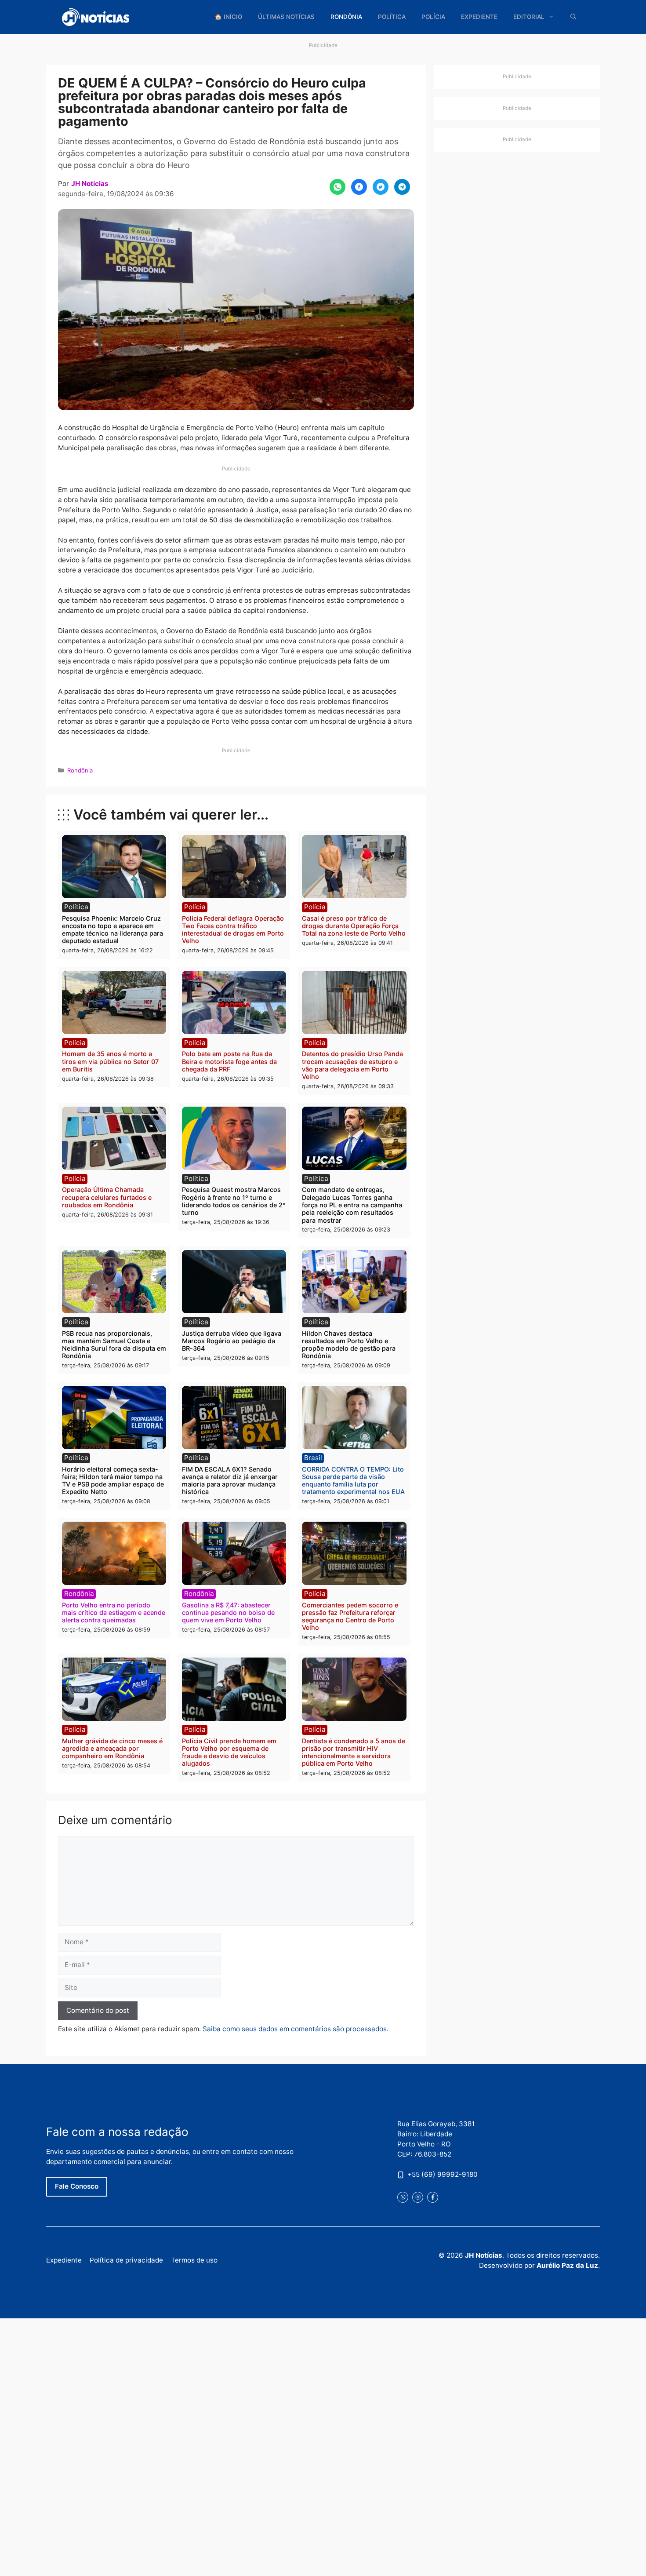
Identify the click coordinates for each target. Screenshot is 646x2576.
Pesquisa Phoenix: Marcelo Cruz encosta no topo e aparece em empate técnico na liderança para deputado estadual (113, 930)
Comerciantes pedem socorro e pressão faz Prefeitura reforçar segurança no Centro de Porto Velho (350, 1616)
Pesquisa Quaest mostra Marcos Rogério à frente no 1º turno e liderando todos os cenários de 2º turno (234, 1201)
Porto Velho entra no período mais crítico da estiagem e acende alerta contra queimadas (114, 1613)
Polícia (433, 17)
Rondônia (346, 17)
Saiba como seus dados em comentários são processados (295, 2029)
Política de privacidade (126, 2261)
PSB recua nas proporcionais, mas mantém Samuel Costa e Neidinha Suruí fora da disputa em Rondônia (114, 1345)
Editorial (529, 17)
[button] (573, 17)
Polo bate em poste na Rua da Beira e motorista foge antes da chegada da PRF (229, 1061)
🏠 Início (228, 17)
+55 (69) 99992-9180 (443, 2174)
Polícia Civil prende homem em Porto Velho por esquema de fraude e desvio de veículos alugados (229, 1752)
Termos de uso (194, 2261)
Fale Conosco (77, 2187)
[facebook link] (433, 2197)
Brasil (313, 1458)
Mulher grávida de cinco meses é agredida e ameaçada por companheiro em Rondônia (112, 1749)
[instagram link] (418, 2197)
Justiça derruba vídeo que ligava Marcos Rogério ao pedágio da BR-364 (232, 1341)
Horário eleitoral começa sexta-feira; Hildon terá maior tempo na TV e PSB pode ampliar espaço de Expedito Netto (113, 1481)
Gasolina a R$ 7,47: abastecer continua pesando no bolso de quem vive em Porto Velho (228, 1613)
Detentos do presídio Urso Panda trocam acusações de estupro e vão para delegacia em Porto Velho (352, 1065)
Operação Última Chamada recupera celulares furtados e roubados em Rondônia (107, 1197)
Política (392, 17)
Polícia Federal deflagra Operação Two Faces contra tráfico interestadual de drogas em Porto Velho (233, 930)
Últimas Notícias (286, 17)
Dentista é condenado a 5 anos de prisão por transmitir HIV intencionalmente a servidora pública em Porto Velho (354, 1752)
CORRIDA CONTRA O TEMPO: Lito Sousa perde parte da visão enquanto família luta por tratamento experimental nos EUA (353, 1481)
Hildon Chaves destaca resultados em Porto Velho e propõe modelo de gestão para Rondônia (349, 1345)
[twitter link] (403, 2197)
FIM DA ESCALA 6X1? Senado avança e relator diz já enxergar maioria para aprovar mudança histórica (230, 1481)
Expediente (479, 17)
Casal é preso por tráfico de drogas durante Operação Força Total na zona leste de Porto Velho (354, 926)
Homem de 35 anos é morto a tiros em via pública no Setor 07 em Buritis (110, 1061)
